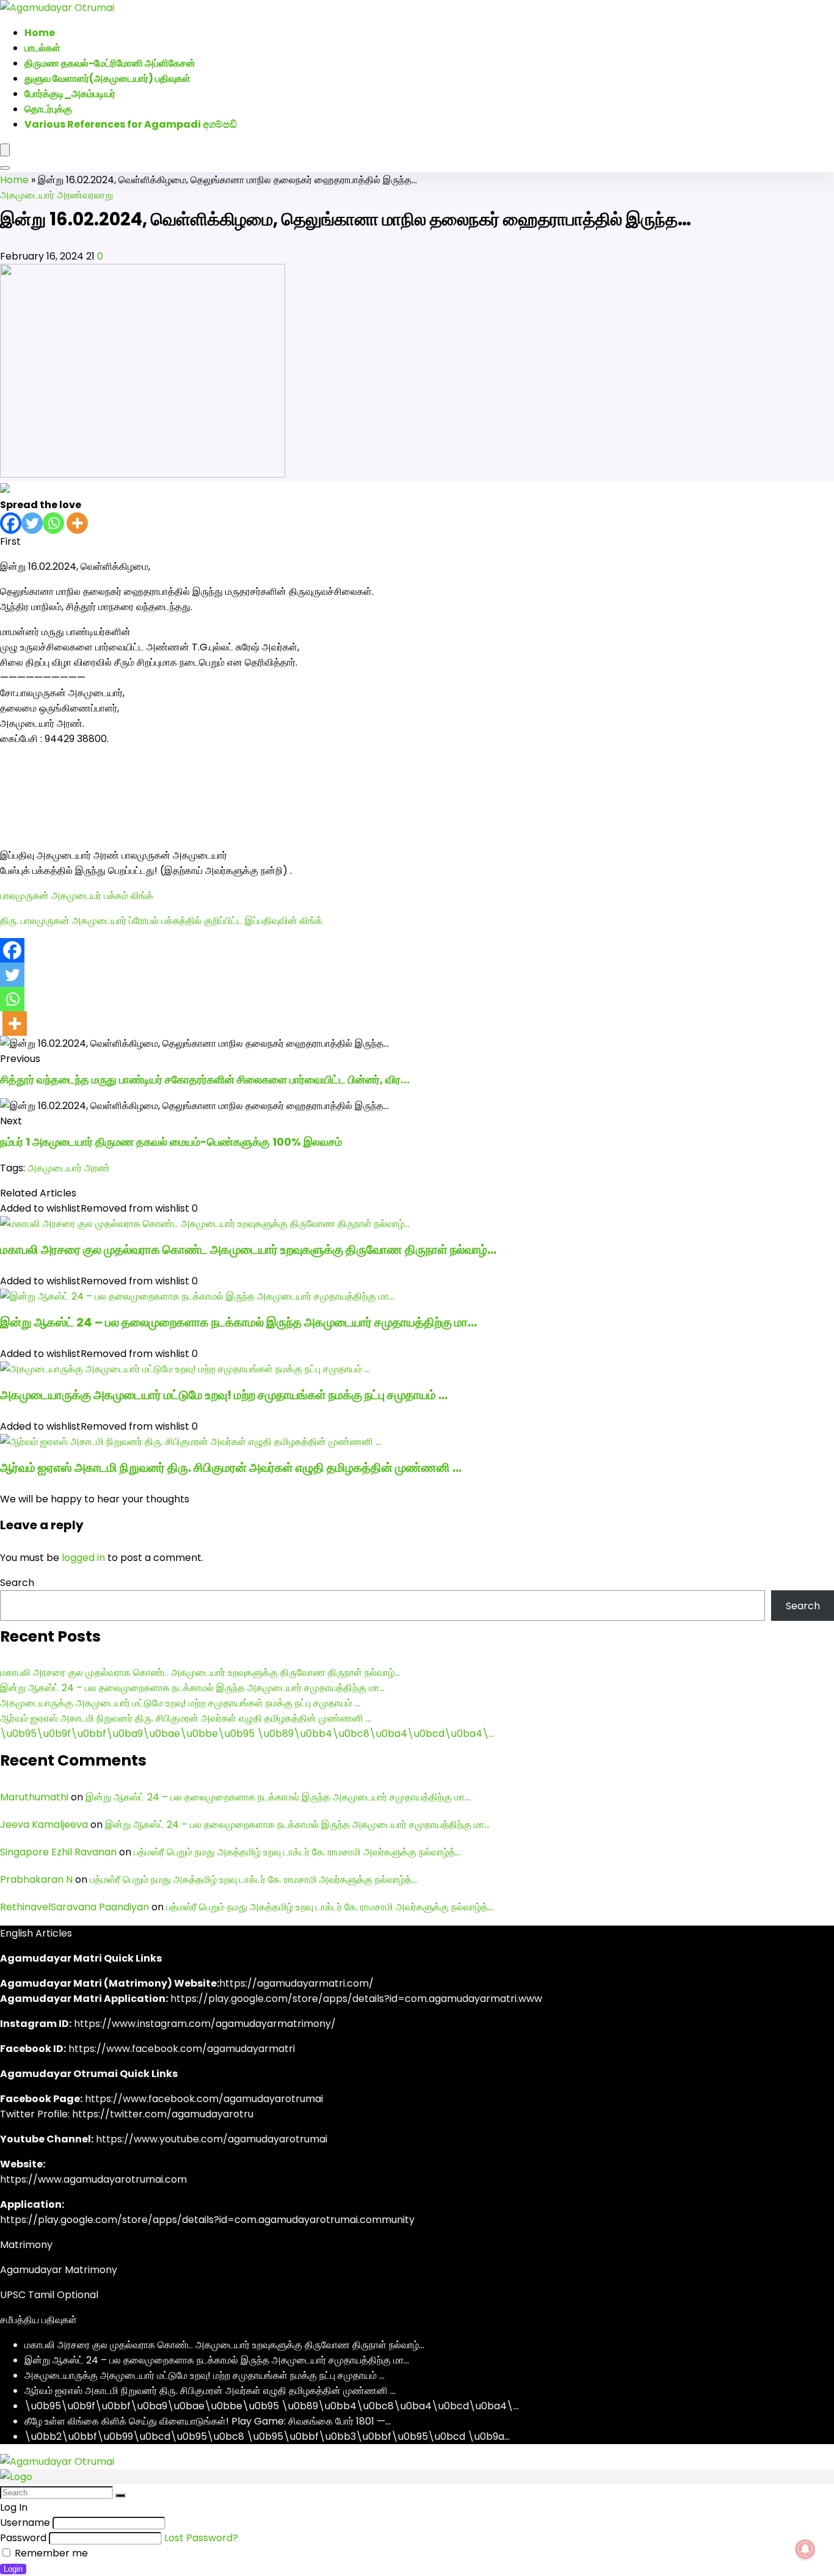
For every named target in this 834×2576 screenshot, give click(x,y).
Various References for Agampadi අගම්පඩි (131, 124)
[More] (77, 523)
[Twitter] (32, 523)
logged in (83, 1558)
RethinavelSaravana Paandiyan (74, 1907)
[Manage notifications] (805, 2549)
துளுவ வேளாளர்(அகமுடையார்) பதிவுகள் (107, 78)
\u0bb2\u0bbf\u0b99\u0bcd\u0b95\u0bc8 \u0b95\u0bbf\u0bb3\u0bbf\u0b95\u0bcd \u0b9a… (267, 2436)
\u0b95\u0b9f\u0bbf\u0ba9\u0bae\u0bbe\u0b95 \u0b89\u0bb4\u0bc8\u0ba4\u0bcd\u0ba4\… (247, 1734)
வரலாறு (98, 195)
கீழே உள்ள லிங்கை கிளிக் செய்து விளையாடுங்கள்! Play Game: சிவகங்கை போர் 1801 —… (208, 2421)
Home (14, 180)
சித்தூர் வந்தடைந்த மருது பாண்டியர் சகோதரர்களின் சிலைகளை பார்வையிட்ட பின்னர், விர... (205, 1079)
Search (17, 1583)
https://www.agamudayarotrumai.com (93, 2179)
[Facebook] (11, 523)
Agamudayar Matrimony (59, 2270)
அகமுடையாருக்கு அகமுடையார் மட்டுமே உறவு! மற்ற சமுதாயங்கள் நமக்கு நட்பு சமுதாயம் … (224, 1395)
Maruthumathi (34, 1797)
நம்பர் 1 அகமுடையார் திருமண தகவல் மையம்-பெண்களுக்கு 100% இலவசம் (171, 1142)
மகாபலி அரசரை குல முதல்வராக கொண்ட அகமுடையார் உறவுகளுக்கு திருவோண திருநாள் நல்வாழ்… (248, 1250)
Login (13, 2569)
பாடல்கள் (42, 48)
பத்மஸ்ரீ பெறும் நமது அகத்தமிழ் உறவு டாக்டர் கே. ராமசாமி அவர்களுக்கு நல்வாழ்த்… (297, 1852)
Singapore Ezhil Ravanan (58, 1852)
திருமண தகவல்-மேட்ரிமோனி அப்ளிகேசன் (110, 63)
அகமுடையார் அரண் (41, 195)
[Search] (5, 168)
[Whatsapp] (53, 523)
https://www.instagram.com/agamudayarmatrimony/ (205, 2024)
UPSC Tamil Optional (49, 2295)
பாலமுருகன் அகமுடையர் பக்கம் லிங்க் (77, 896)
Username (25, 2523)
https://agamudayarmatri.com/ (296, 1983)
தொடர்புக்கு (48, 109)
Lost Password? (201, 2538)
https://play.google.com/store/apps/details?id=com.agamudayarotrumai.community (207, 2220)
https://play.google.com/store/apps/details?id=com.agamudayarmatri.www (356, 1999)
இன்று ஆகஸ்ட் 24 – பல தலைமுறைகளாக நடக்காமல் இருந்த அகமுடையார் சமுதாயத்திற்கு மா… (238, 1322)
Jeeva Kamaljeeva (44, 1825)
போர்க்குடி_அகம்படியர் (70, 94)
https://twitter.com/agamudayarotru (163, 2114)
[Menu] (5, 150)
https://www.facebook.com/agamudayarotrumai (204, 2099)
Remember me (50, 2553)
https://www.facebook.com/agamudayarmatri (182, 2049)
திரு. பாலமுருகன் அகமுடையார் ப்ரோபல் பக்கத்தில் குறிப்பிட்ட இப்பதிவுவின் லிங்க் (161, 921)
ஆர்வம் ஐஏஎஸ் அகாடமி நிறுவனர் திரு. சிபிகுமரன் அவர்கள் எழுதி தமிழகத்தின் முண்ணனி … (231, 1468)
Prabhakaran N (36, 1879)
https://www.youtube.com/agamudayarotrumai (212, 2139)
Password (23, 2538)
